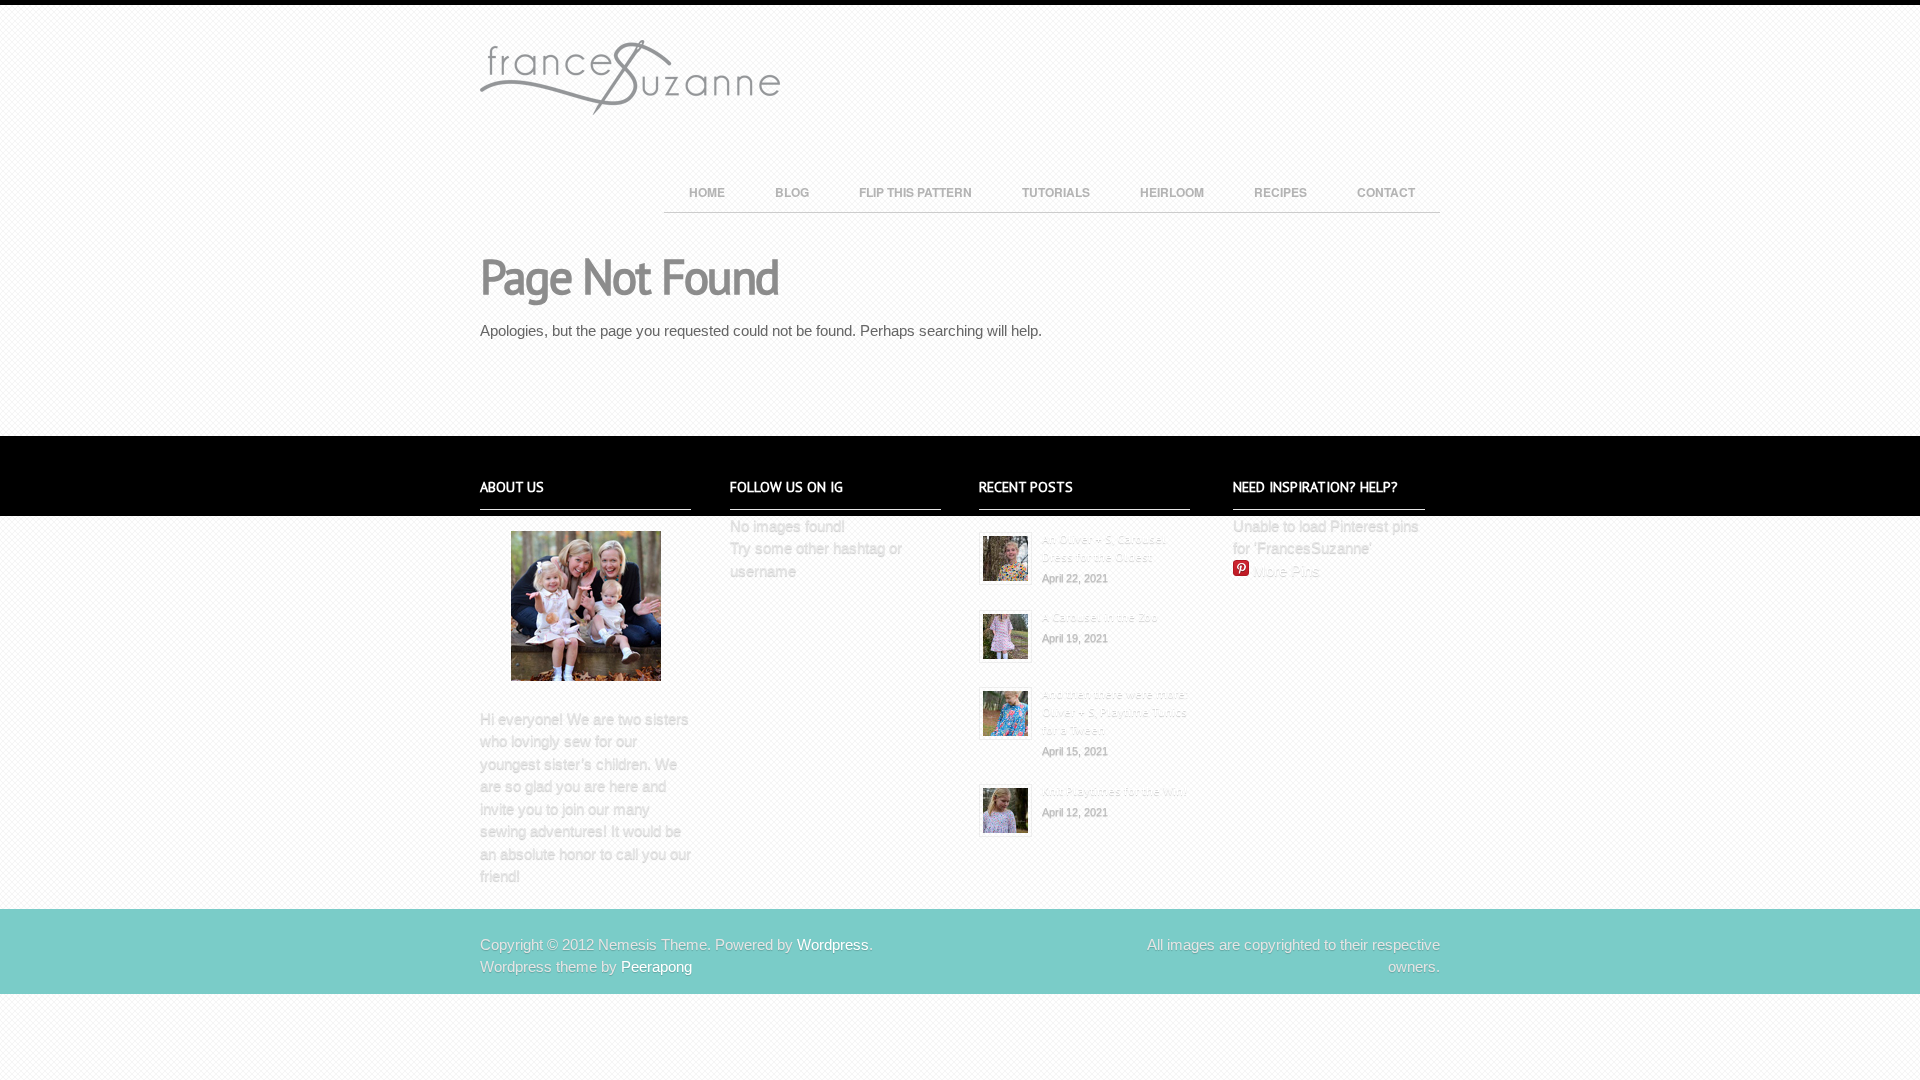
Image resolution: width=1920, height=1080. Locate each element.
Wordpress (833, 944)
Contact (1386, 192)
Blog (792, 192)
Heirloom (1172, 192)
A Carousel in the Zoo (1100, 616)
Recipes (1280, 192)
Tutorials (1056, 192)
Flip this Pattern (915, 192)
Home (707, 192)
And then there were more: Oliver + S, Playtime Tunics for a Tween (1115, 711)
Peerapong (656, 966)
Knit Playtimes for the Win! (1114, 790)
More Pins (1286, 570)
